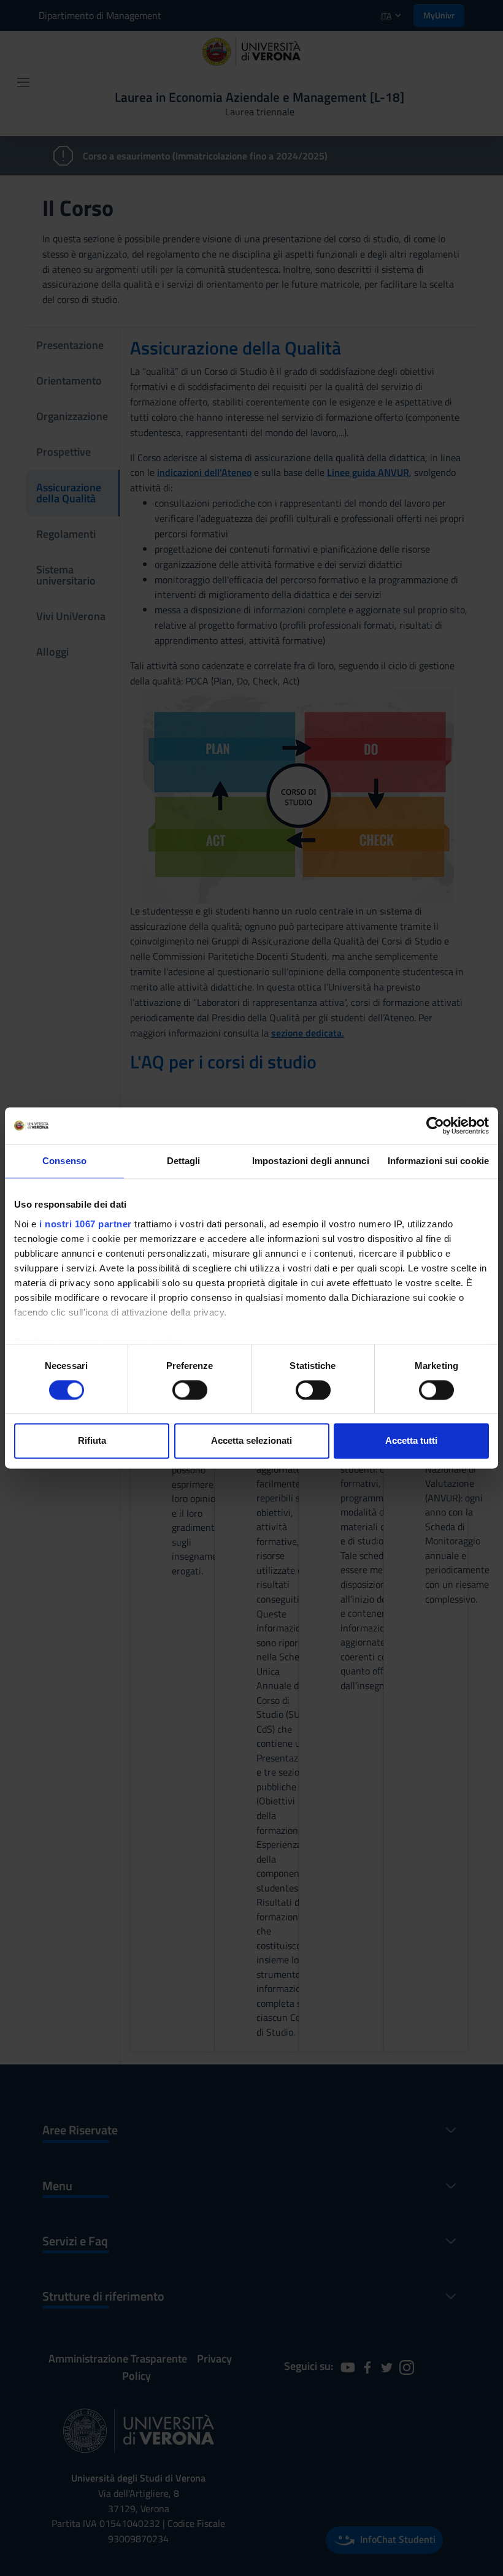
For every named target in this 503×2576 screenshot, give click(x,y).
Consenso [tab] (64, 1161)
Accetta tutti (411, 1441)
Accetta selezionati (251, 1441)
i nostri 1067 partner (86, 1224)
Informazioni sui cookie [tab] (438, 1161)
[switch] (190, 1390)
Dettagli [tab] (184, 1161)
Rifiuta (92, 1441)
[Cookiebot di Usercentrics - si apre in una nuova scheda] (435, 1125)
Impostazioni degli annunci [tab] (311, 1161)
